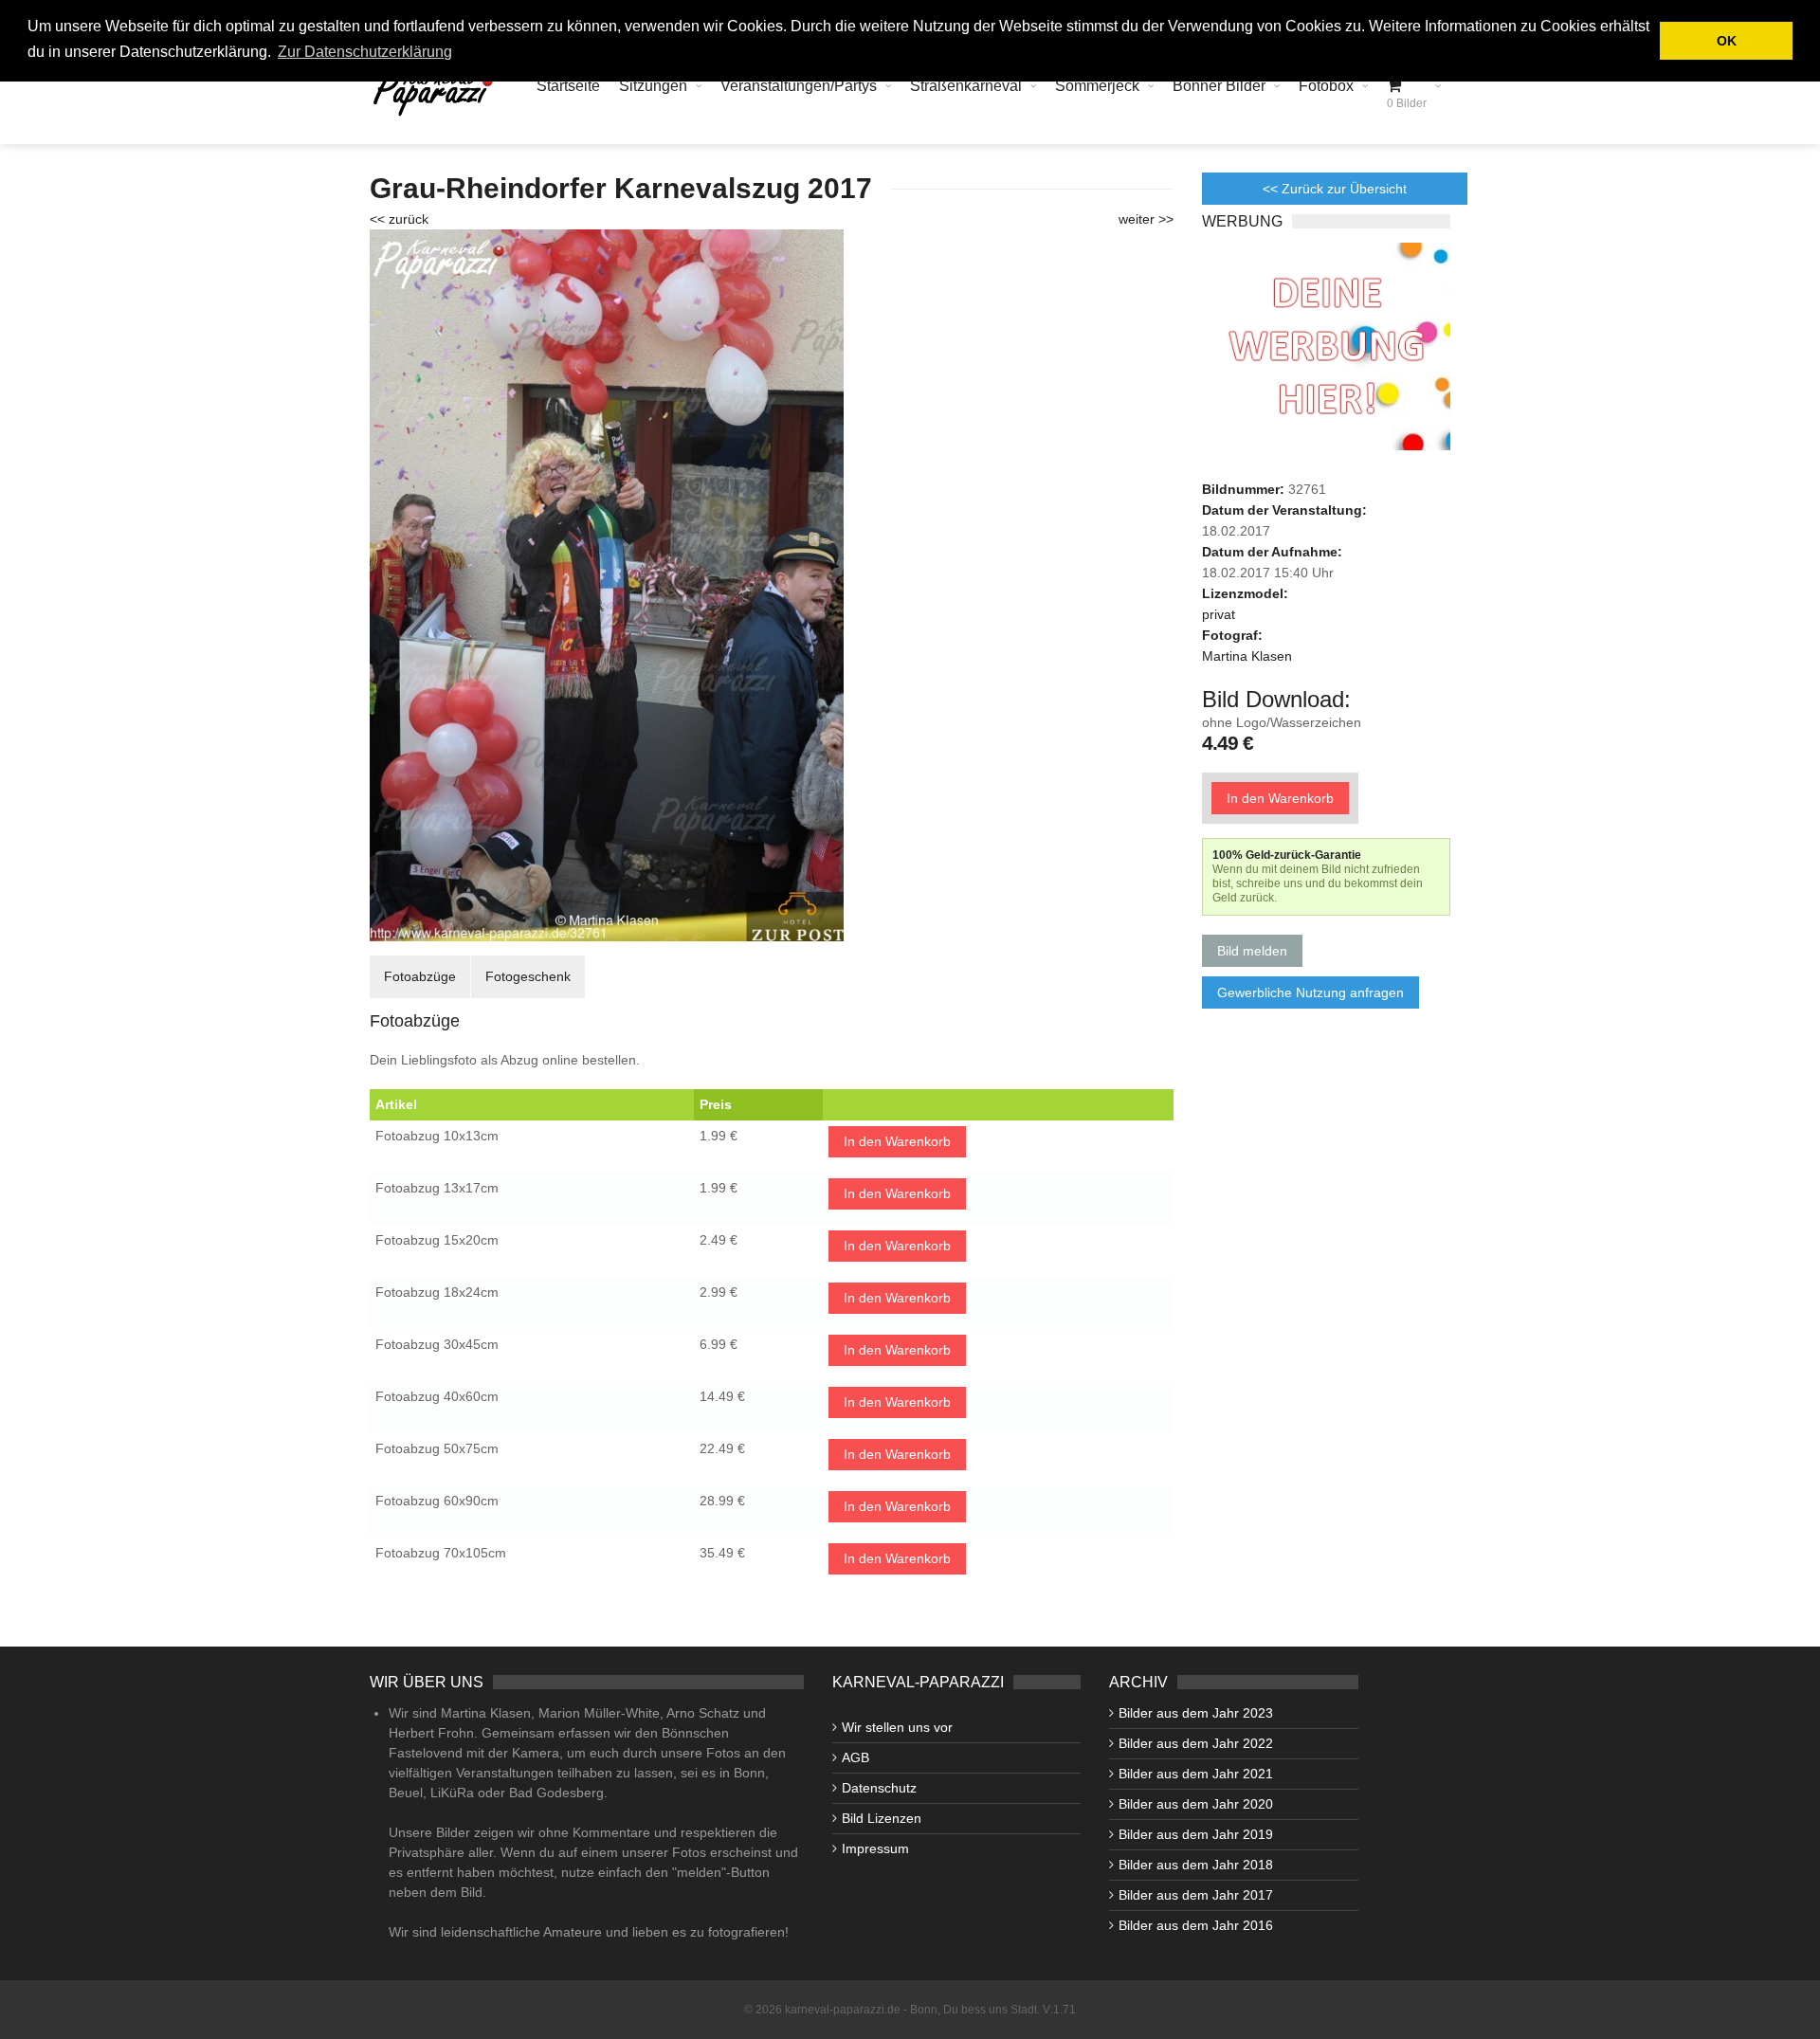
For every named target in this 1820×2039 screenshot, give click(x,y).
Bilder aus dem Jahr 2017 (1196, 1895)
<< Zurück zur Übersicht (1335, 189)
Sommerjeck (1097, 86)
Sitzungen (653, 86)
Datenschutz (879, 1788)
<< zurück (399, 219)
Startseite (568, 86)
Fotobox (1326, 86)
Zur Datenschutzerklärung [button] (365, 52)
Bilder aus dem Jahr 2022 (1196, 1743)
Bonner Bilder (1219, 86)
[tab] (420, 977)
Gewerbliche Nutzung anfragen (1310, 992)
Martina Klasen (1247, 656)
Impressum (875, 1848)
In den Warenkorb (897, 1141)
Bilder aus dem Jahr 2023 (1196, 1713)
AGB (855, 1757)
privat (1219, 614)
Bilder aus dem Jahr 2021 (1196, 1774)
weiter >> (1146, 219)
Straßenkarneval (966, 86)
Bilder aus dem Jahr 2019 (1196, 1834)
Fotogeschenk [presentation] (528, 976)
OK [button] (1727, 41)
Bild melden (1252, 951)
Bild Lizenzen (882, 1818)
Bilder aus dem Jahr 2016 (1196, 1925)
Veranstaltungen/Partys (799, 86)
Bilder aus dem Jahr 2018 (1196, 1865)
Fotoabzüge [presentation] (420, 976)
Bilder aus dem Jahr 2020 (1196, 1804)
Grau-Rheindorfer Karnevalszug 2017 (621, 188)
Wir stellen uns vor (897, 1727)
